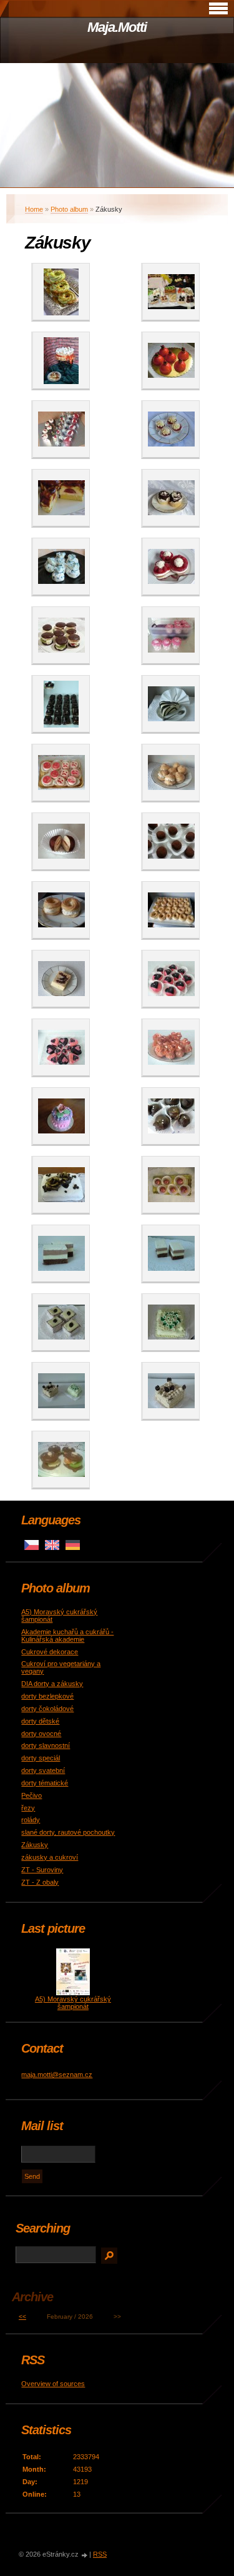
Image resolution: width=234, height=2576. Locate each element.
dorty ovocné (41, 1734)
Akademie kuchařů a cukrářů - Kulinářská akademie (67, 1636)
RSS (100, 2554)
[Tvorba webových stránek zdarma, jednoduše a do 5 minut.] (85, 2555)
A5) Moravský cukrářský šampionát (73, 2003)
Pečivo (32, 1795)
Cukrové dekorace (50, 1652)
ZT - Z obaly (40, 1882)
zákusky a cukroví (50, 1857)
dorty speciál (41, 1758)
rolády (31, 1820)
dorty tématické (45, 1783)
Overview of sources (53, 2384)
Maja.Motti (117, 27)
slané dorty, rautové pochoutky (68, 1832)
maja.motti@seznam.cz (57, 2075)
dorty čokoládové (47, 1709)
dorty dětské (40, 1721)
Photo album (69, 209)
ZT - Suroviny (42, 1870)
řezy (28, 1808)
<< (22, 2317)
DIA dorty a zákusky (52, 1684)
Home (34, 209)
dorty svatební (43, 1770)
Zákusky (35, 1845)
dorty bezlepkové (47, 1696)
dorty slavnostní (46, 1745)
